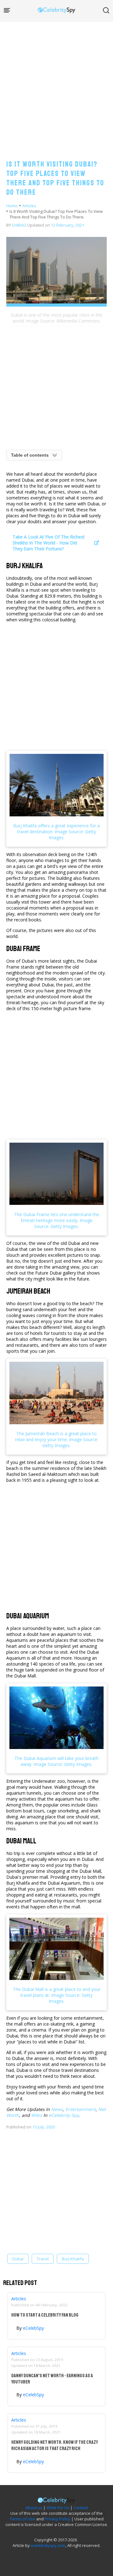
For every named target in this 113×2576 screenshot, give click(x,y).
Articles (29, 206)
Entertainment (81, 2109)
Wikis (37, 2115)
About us (34, 2508)
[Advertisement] (56, 84)
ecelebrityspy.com (48, 2545)
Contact (81, 2508)
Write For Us (58, 2508)
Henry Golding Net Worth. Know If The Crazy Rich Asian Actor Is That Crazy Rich (55, 2445)
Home (12, 206)
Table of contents (30, 455)
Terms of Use (22, 2519)
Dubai (18, 2259)
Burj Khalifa (73, 2259)
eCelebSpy (33, 2328)
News (57, 2109)
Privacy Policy (57, 2519)
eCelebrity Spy (64, 2115)
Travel (43, 2259)
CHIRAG (19, 225)
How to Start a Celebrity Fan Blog (45, 2315)
